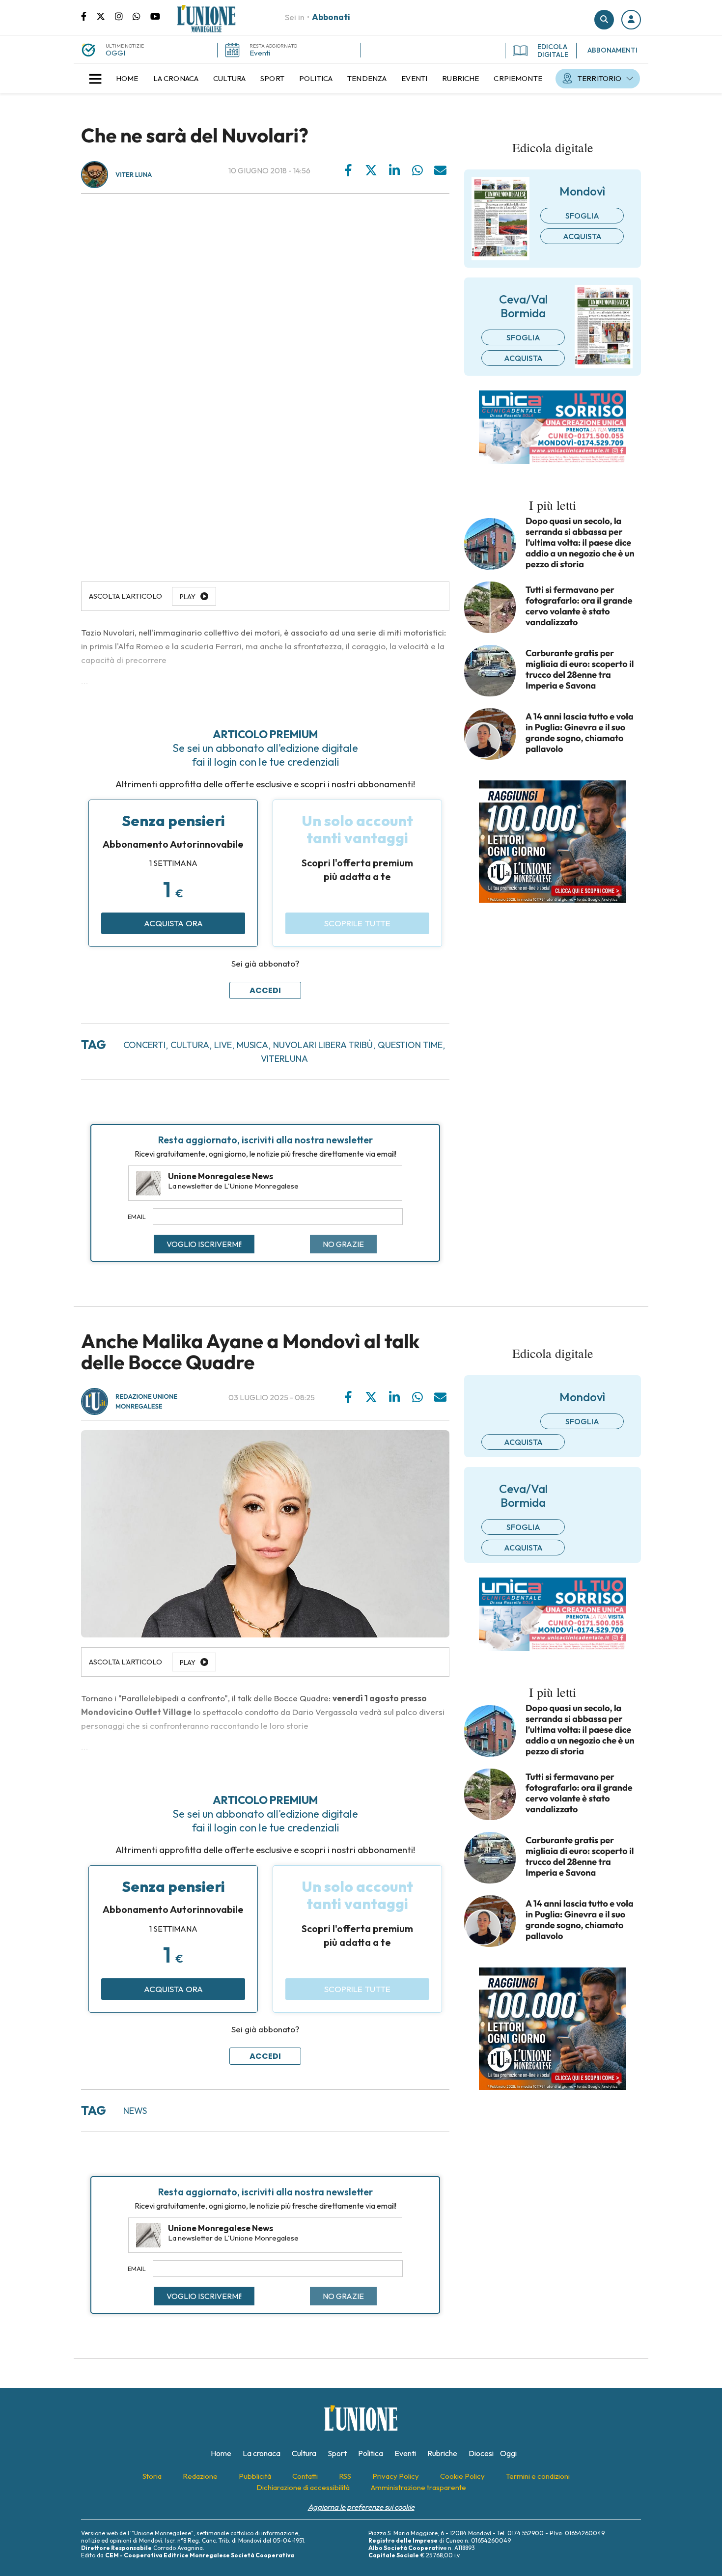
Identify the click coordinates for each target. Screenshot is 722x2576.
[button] (631, 20)
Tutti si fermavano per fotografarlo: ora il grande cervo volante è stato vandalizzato (579, 606)
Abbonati (331, 17)
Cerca (604, 20)
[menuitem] (127, 79)
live (223, 1045)
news (135, 2111)
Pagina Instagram (124, 16)
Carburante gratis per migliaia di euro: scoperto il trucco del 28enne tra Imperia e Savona (580, 669)
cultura (190, 1045)
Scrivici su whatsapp (141, 16)
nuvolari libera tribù (323, 1045)
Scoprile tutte (357, 923)
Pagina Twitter (106, 16)
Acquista (582, 236)
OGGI (115, 53)
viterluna (284, 1059)
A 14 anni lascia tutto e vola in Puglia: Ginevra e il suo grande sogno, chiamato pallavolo (580, 733)
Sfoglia (582, 216)
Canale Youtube (155, 16)
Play (188, 597)
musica (252, 1045)
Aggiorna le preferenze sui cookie (361, 2507)
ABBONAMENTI (612, 50)
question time (410, 1045)
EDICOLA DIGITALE (553, 51)
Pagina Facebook (89, 16)
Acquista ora (173, 923)
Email (137, 1217)
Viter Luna (134, 175)
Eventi (260, 53)
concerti (144, 1045)
